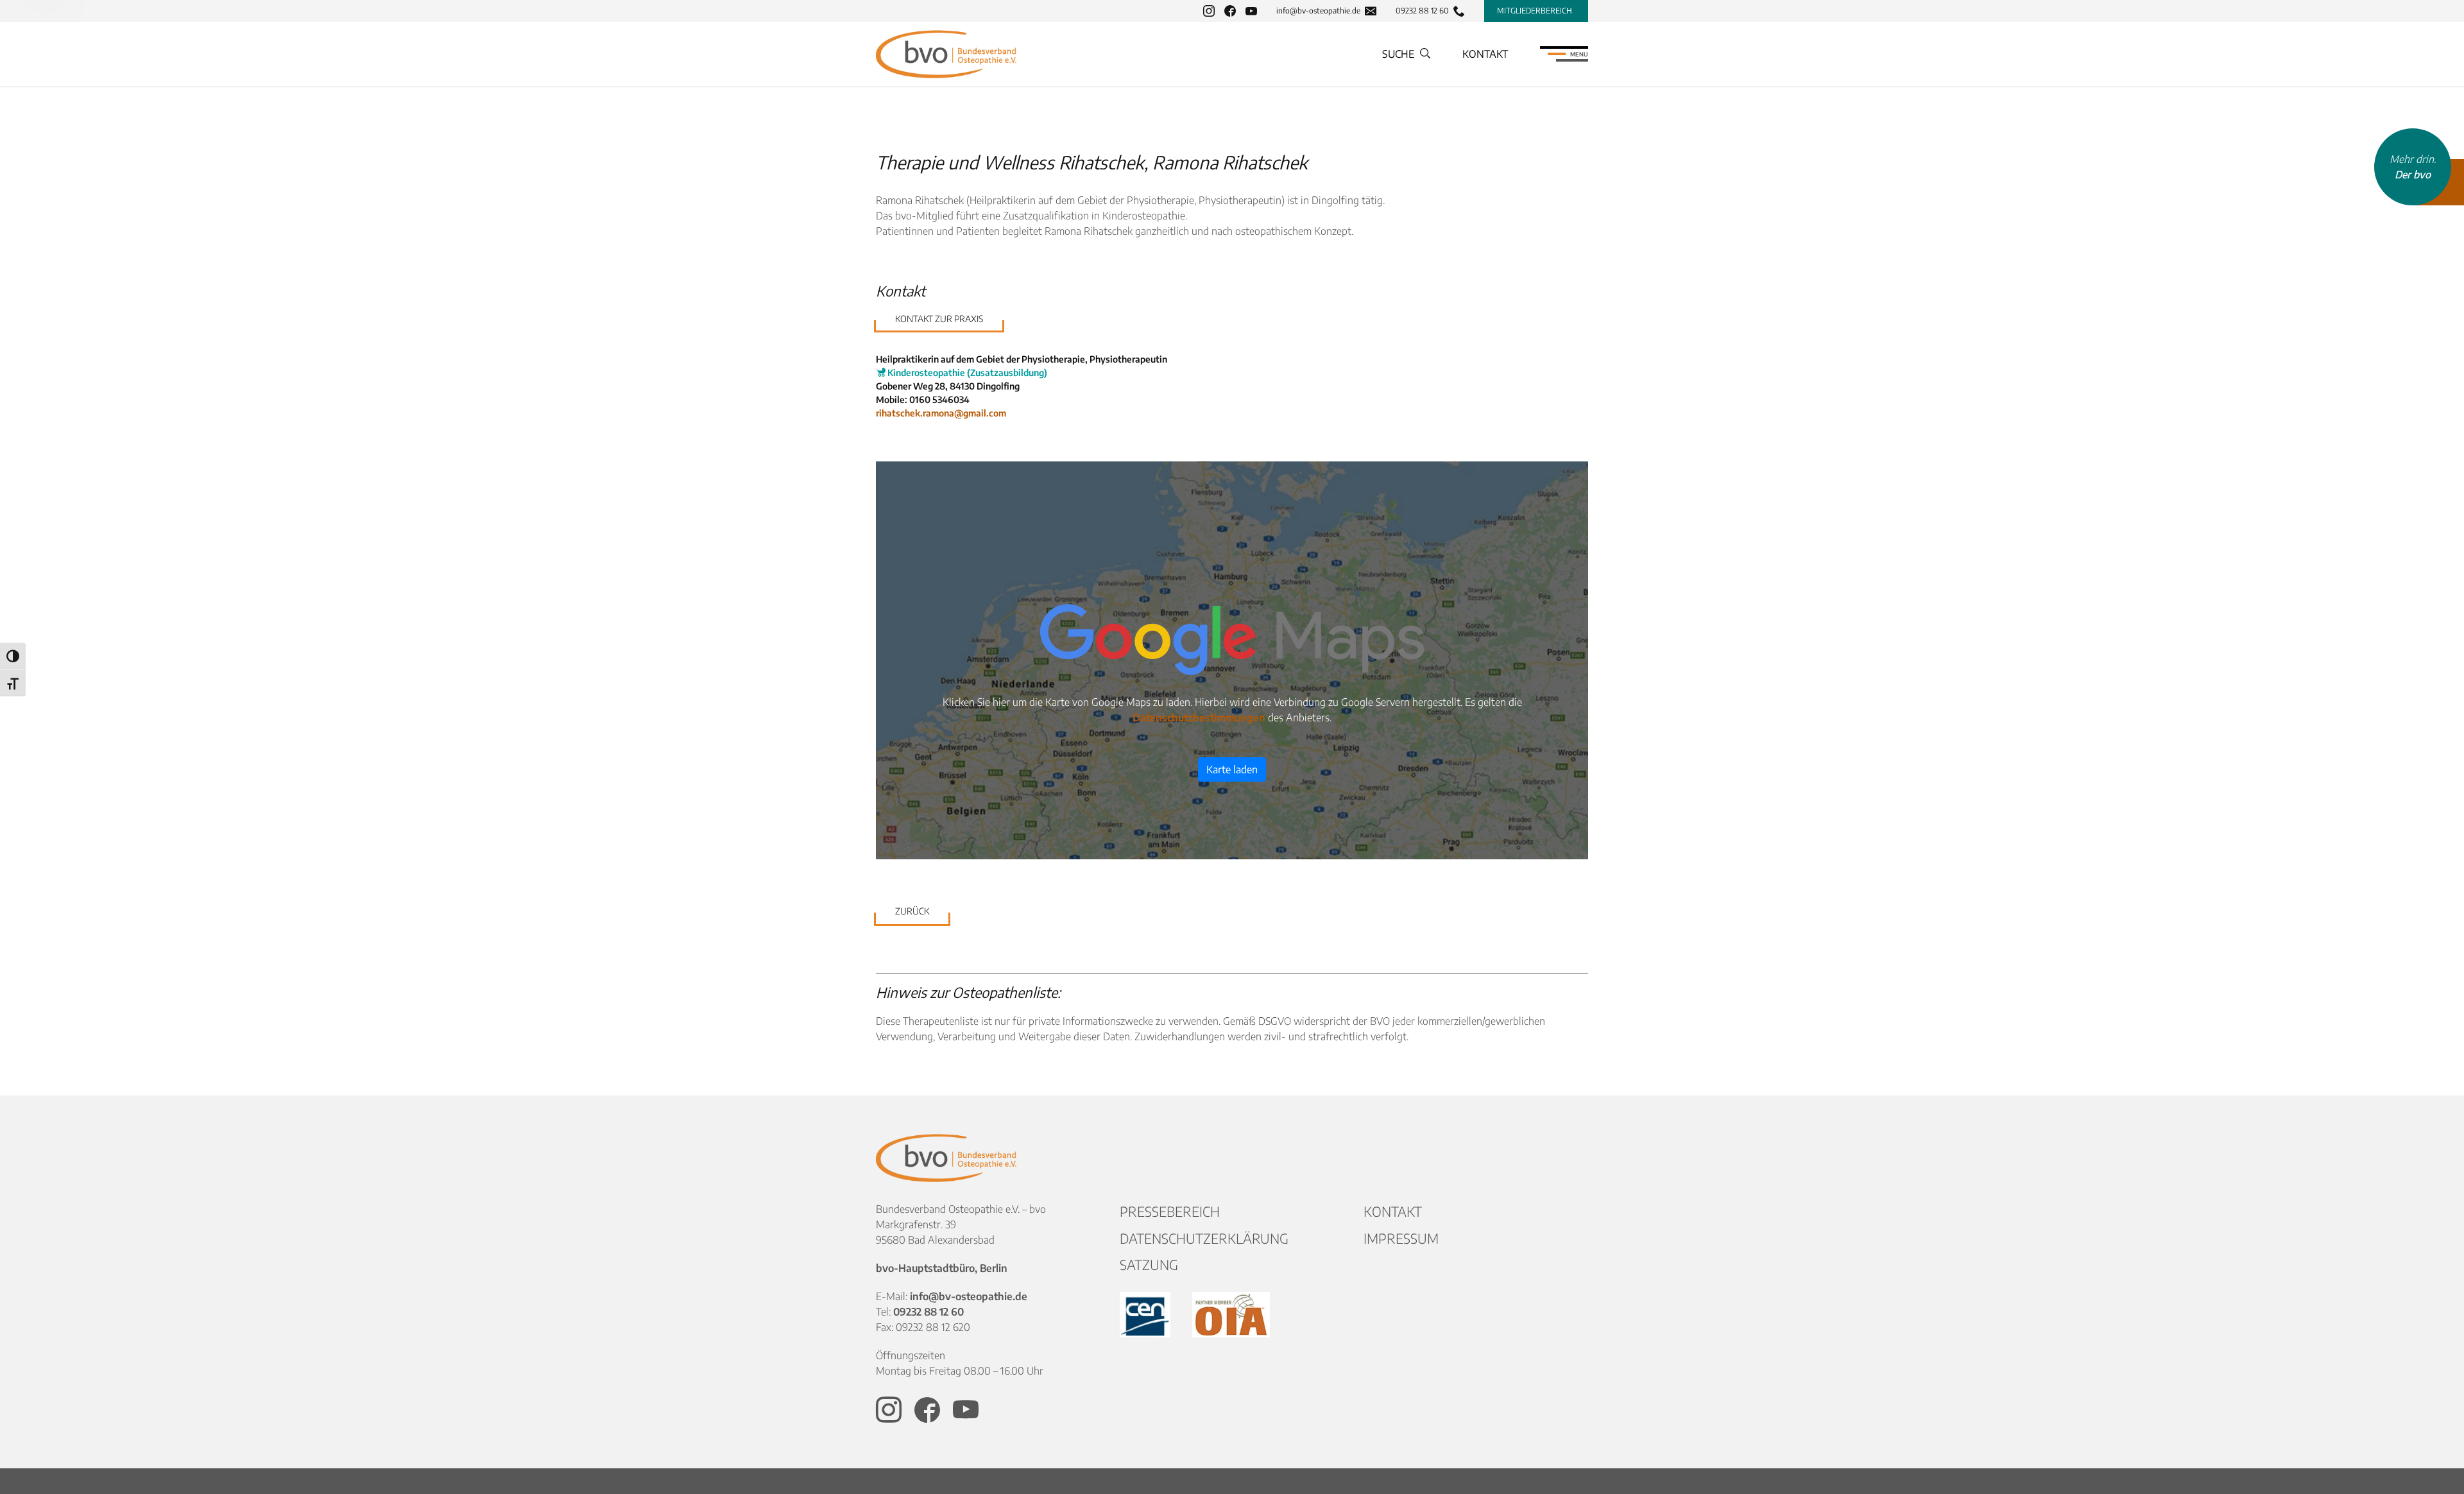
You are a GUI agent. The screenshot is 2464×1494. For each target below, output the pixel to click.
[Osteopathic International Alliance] (1231, 1315)
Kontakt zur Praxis (939, 319)
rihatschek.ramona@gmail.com (941, 413)
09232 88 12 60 (1422, 11)
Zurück (912, 911)
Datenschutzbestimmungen (1199, 717)
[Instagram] (1209, 11)
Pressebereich (1170, 1211)
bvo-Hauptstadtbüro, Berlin (942, 1268)
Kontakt (1485, 54)
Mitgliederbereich (1535, 11)
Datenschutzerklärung (1204, 1238)
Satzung (1149, 1265)
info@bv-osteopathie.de (1318, 11)
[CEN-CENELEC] (1146, 1315)
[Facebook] (1230, 11)
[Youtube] (1251, 11)
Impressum (1401, 1238)
